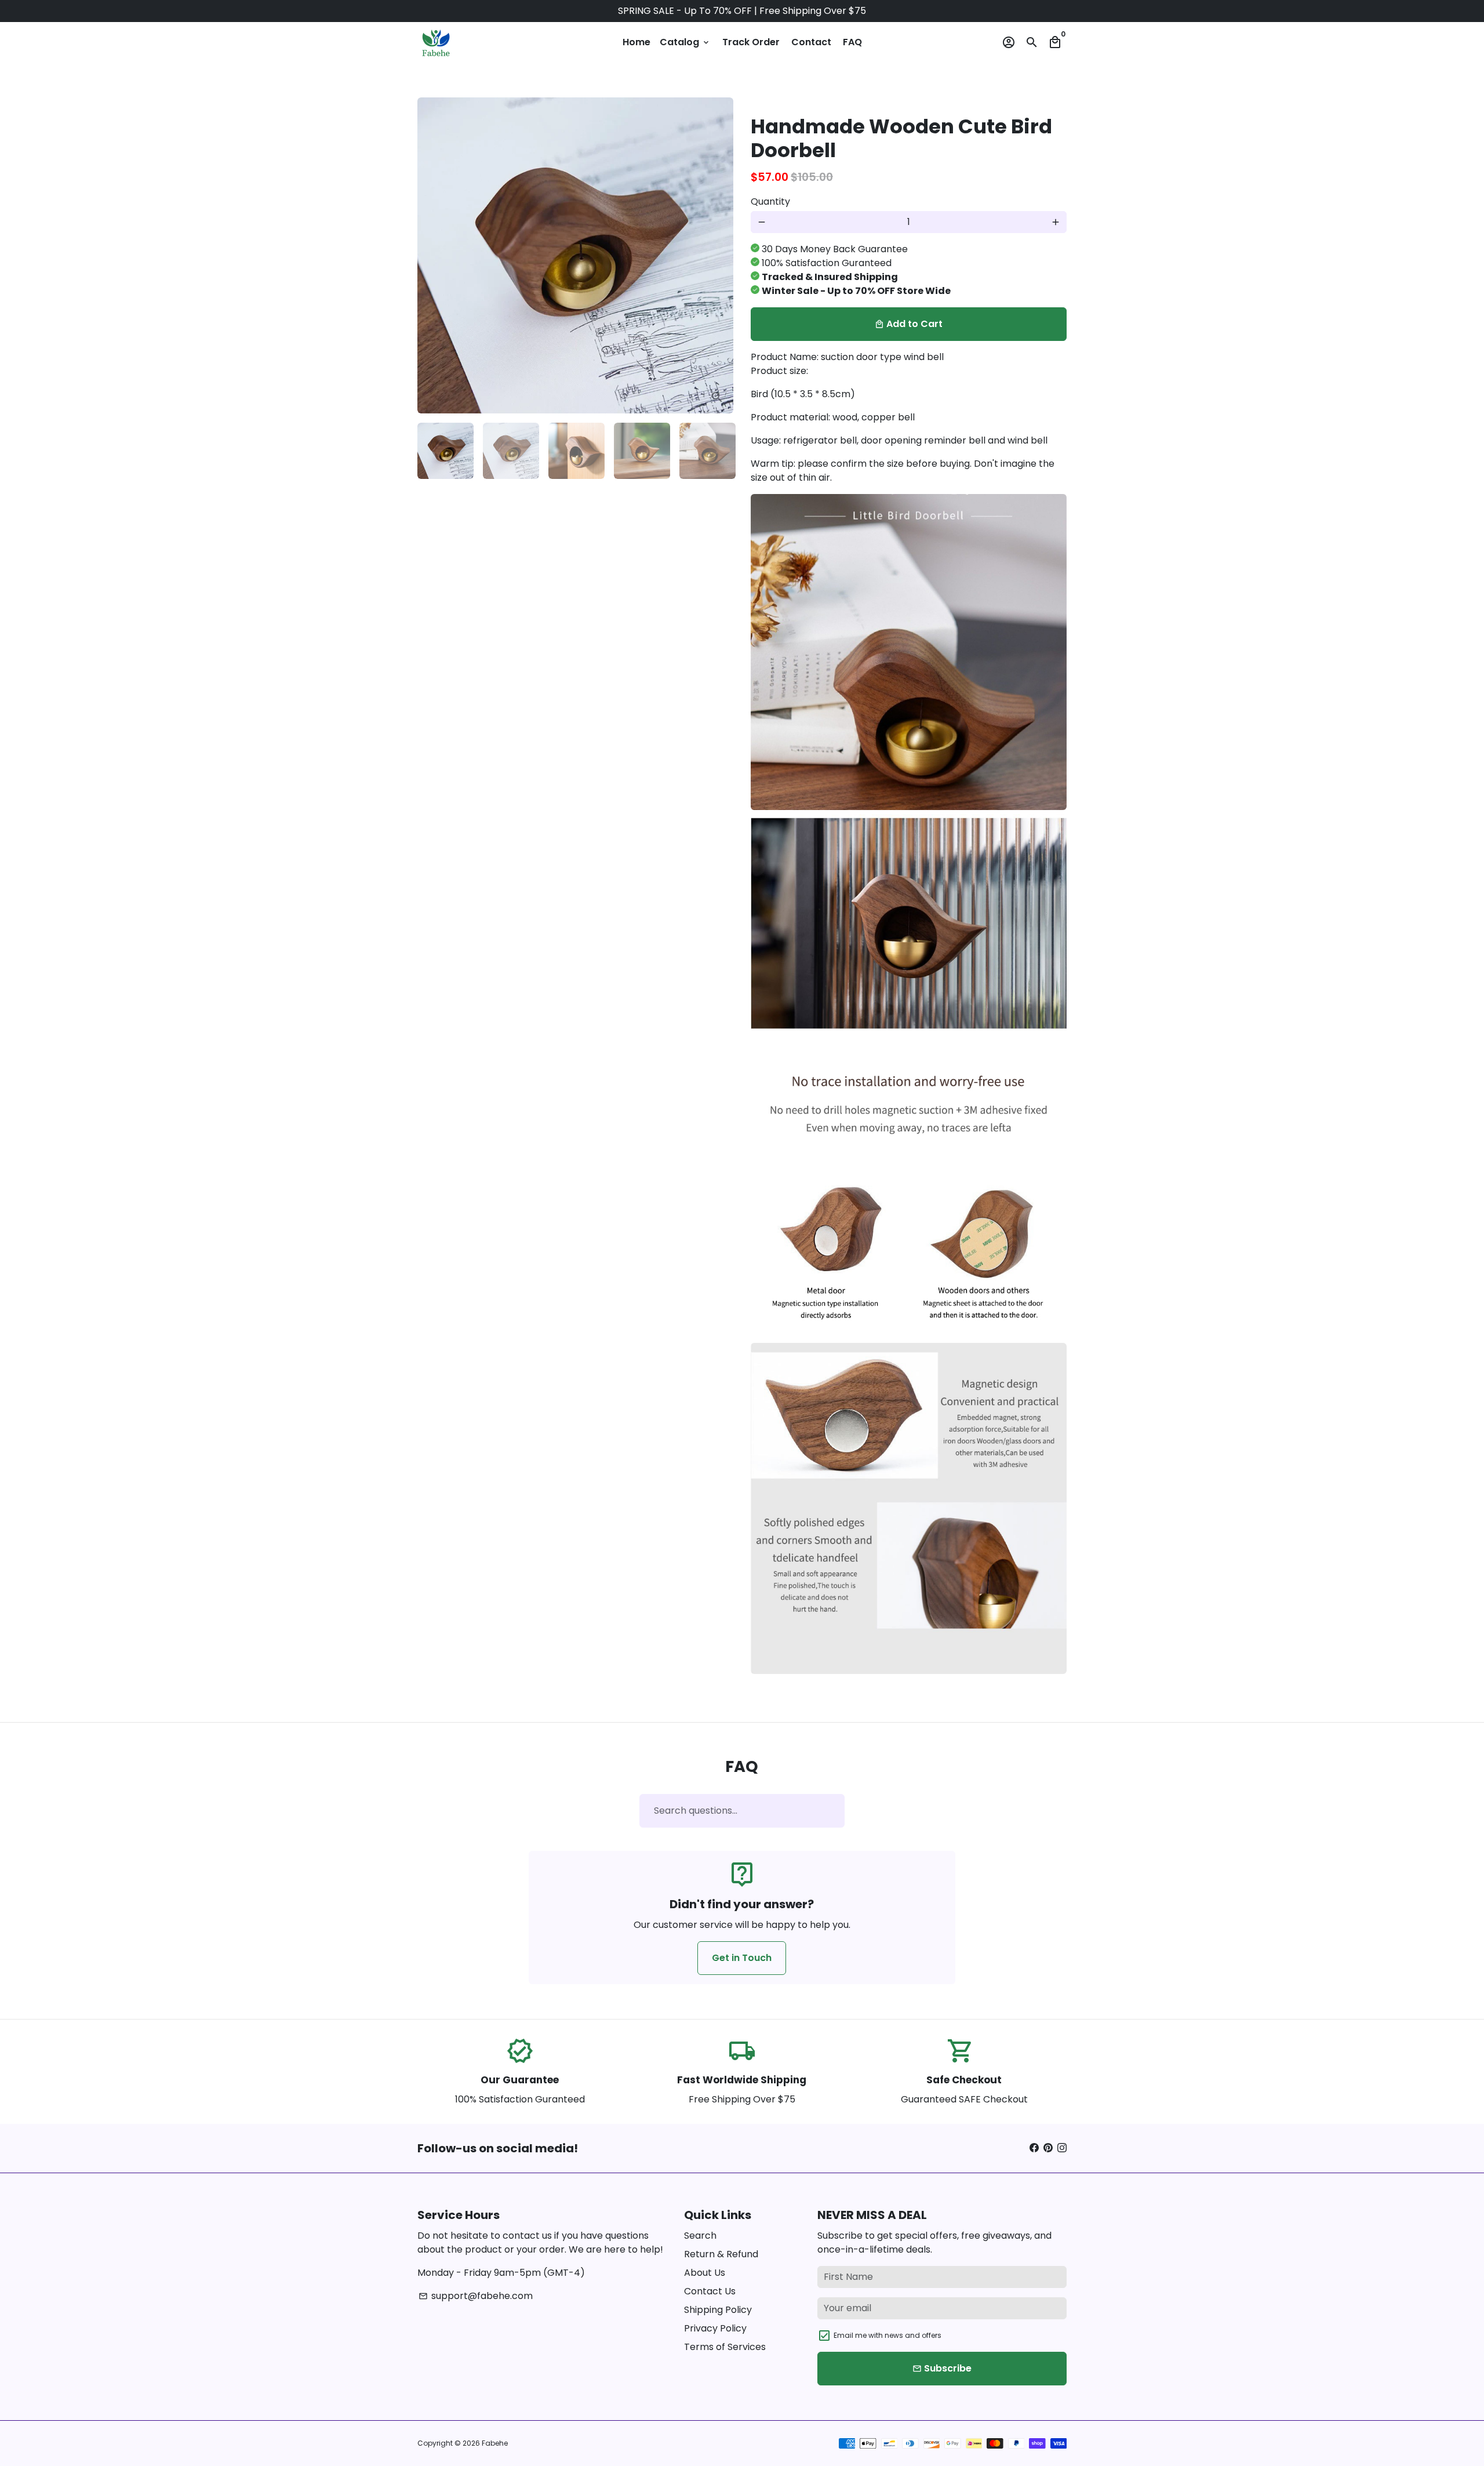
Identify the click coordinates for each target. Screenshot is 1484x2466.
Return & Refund (721, 2254)
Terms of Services (725, 2347)
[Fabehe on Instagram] (1062, 2148)
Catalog (685, 42)
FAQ (852, 42)
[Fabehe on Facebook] (1034, 2148)
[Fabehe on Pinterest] (1048, 2148)
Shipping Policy (718, 2310)
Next (718, 256)
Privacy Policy (715, 2328)
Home (636, 42)
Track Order (751, 42)
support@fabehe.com (476, 2296)
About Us (705, 2273)
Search (700, 2236)
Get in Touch (742, 1958)
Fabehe (495, 2443)
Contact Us (710, 2291)
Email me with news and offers (888, 2335)
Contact (811, 42)
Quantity (770, 201)
